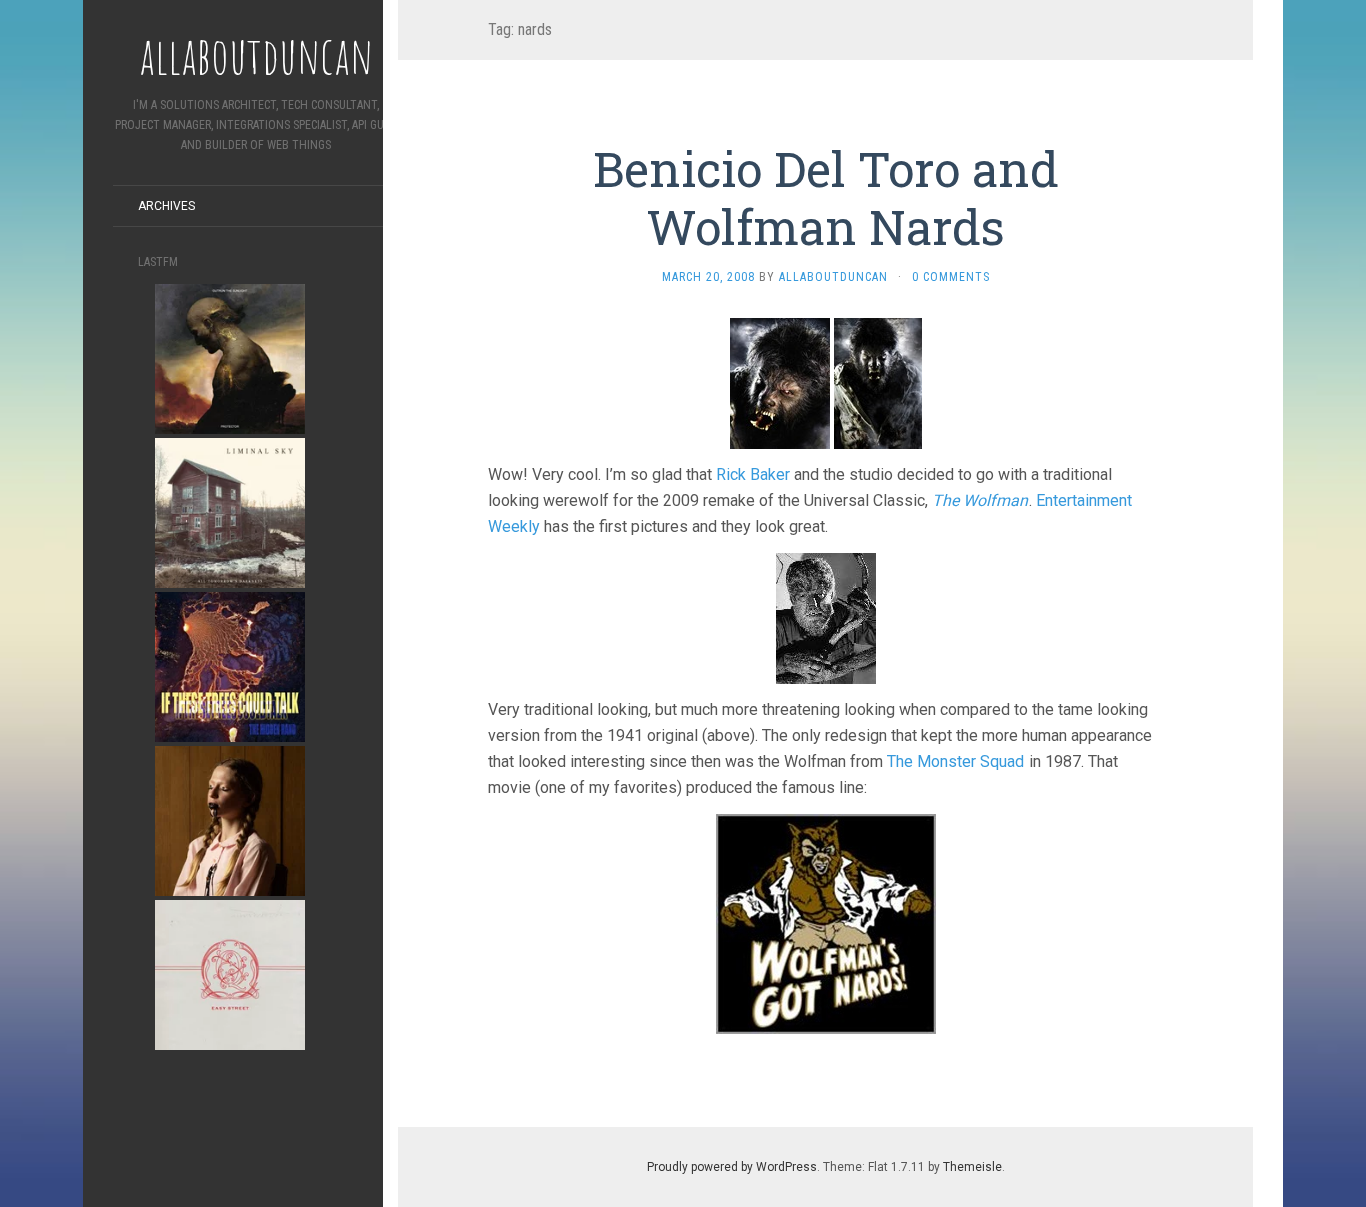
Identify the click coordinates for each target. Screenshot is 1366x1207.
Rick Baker (753, 474)
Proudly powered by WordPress (732, 1167)
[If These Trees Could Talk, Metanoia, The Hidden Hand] (230, 665)
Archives (166, 206)
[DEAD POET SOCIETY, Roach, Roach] (230, 819)
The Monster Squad (955, 761)
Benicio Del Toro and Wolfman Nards (826, 197)
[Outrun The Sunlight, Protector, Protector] (230, 357)
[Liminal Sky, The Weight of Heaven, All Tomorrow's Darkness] (230, 511)
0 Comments (951, 277)
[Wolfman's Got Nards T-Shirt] (826, 922)
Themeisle (972, 1167)
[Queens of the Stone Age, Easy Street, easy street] (230, 973)
